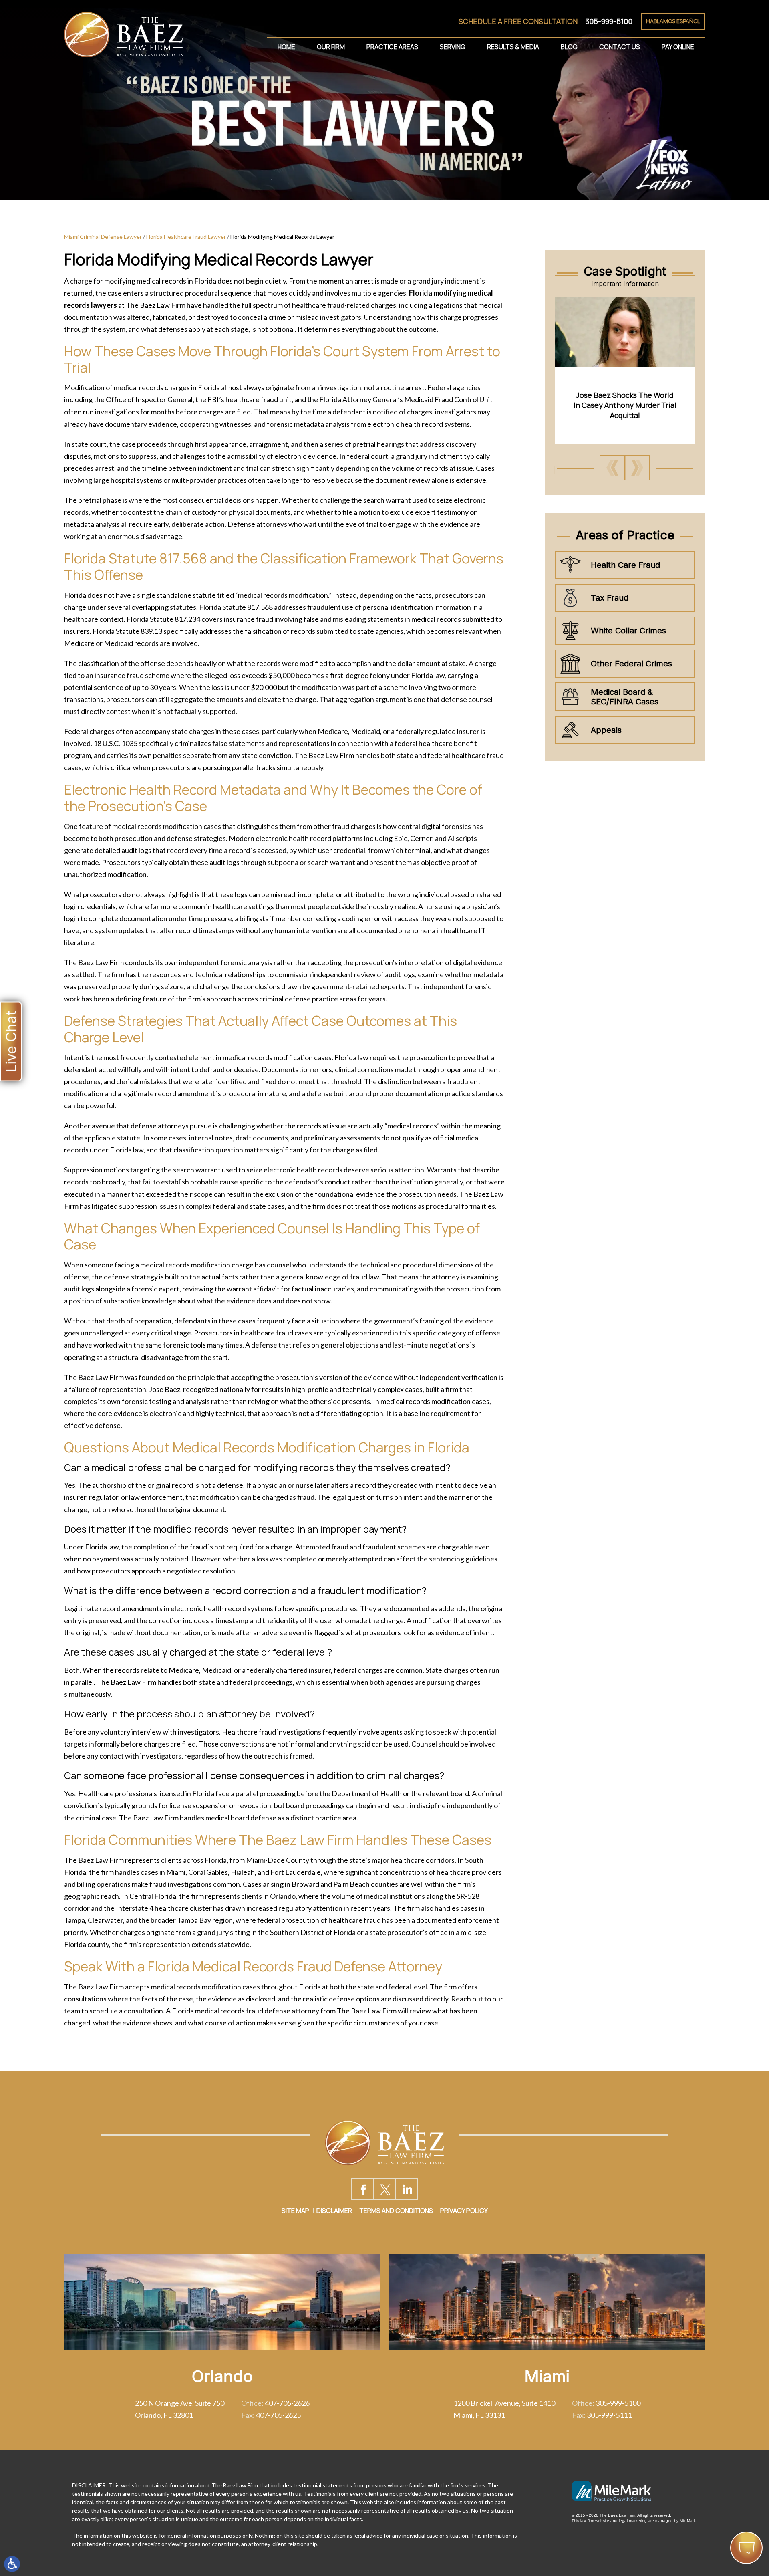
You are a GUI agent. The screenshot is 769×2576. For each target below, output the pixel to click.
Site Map (295, 2211)
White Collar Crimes (628, 631)
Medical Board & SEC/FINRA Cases (625, 697)
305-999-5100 (609, 21)
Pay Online (678, 47)
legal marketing (633, 2521)
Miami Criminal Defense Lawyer (103, 237)
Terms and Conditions (396, 2211)
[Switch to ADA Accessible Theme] (12, 2564)
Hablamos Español (673, 21)
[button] (612, 468)
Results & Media (513, 47)
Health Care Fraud (625, 565)
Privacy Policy (464, 2211)
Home (286, 47)
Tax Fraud (610, 598)
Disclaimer (334, 2211)
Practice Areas (392, 47)
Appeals (606, 730)
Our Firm (331, 47)
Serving (453, 47)
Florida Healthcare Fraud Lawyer (186, 237)
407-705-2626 (287, 2403)
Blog (569, 47)
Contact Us (620, 47)
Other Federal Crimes (631, 664)
